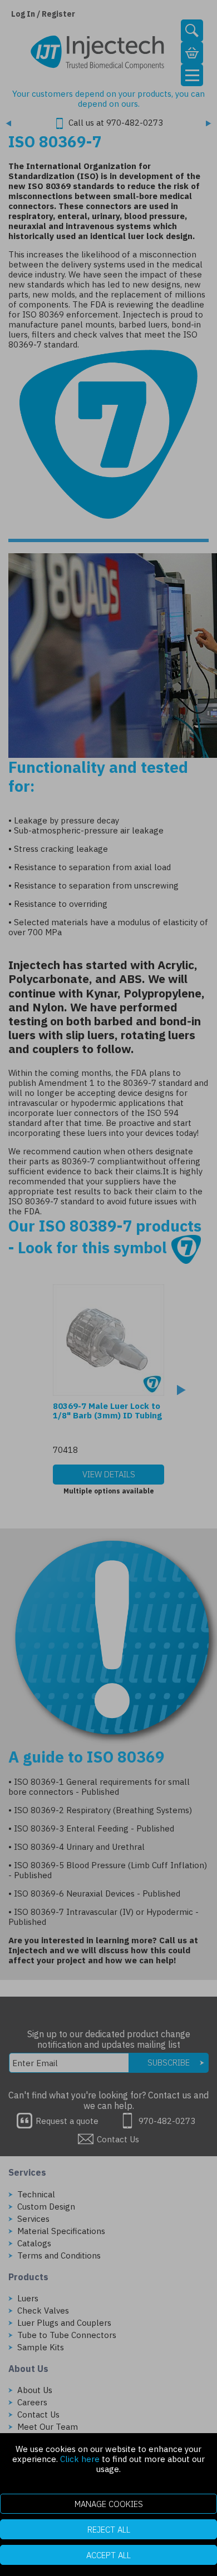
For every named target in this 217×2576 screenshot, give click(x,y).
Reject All (109, 2530)
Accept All (108, 2555)
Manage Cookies (109, 2504)
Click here (80, 2459)
